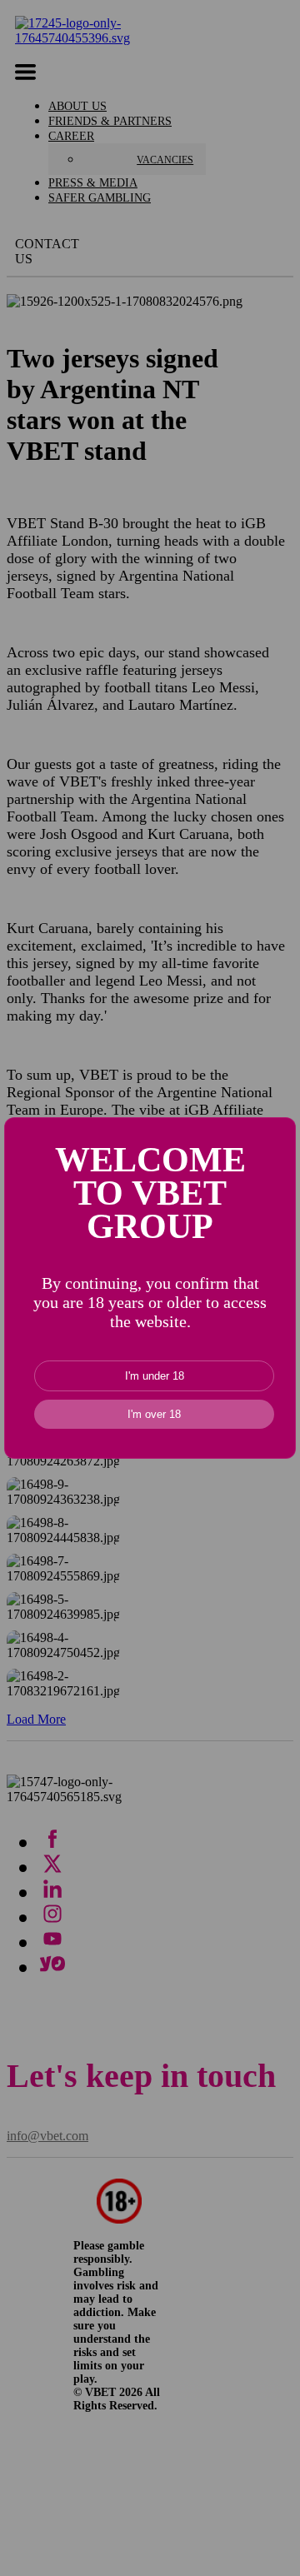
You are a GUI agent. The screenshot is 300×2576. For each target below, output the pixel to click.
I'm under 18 (155, 1376)
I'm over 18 (154, 1414)
